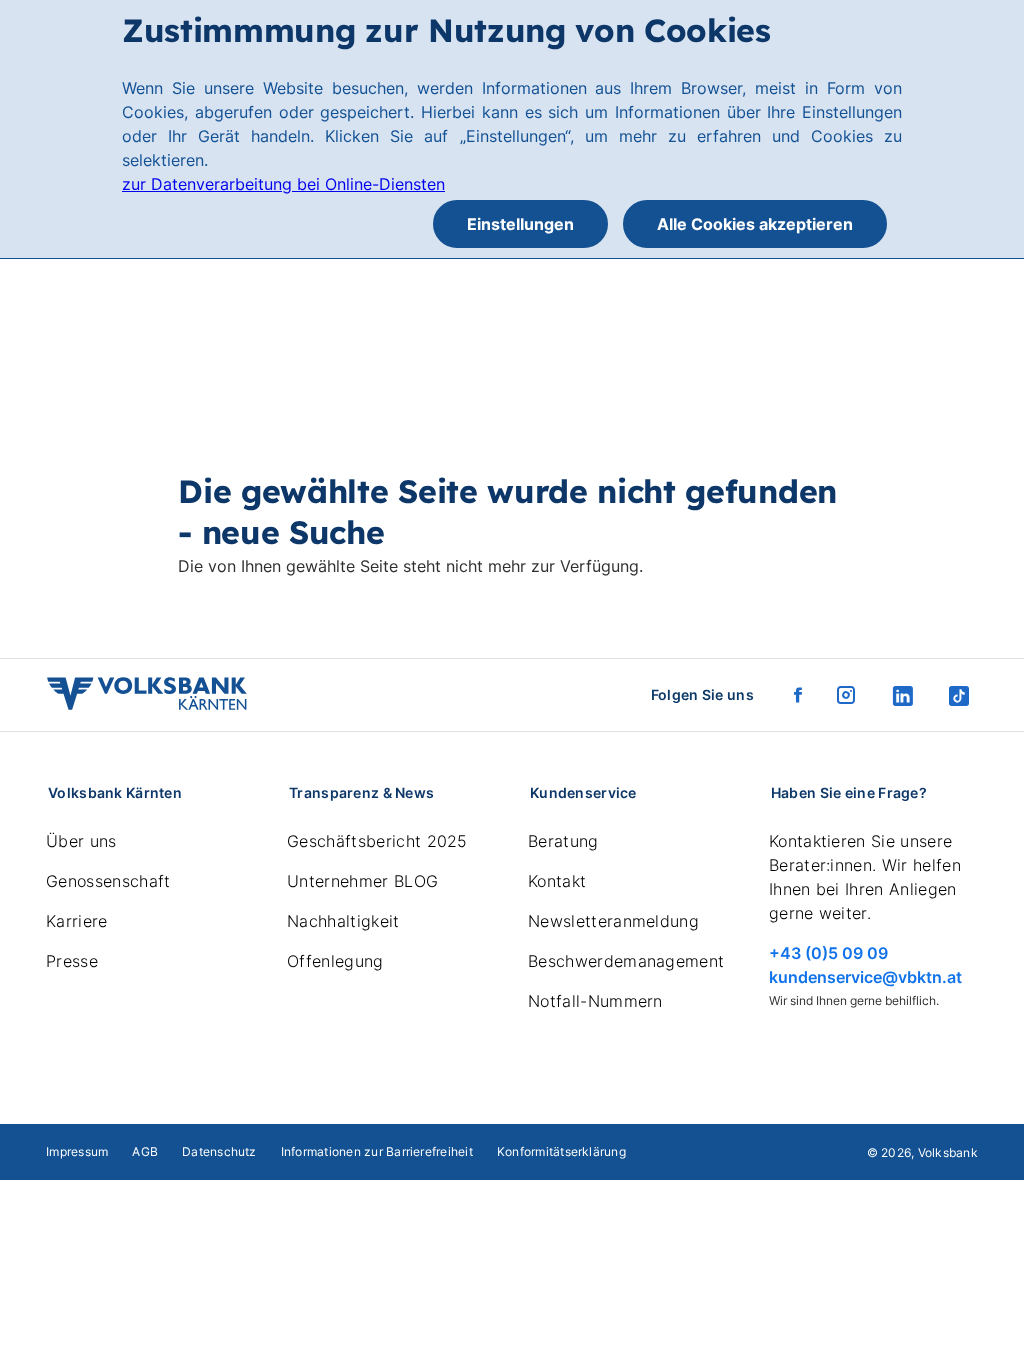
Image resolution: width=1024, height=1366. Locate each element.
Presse (72, 961)
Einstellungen (520, 224)
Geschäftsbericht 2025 (377, 841)
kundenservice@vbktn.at (865, 977)
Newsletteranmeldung (613, 921)
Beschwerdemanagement (626, 961)
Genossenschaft (108, 881)
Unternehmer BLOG (362, 881)
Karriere (77, 921)
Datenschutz (219, 1151)
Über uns (81, 841)
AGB (145, 1151)
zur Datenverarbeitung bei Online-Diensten (283, 184)
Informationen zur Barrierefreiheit (377, 1151)
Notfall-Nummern (595, 1001)
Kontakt (557, 881)
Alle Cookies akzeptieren (755, 224)
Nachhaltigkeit (343, 921)
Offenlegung (335, 961)
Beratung (563, 841)
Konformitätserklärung (561, 1151)
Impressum (77, 1151)
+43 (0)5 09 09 (828, 953)
